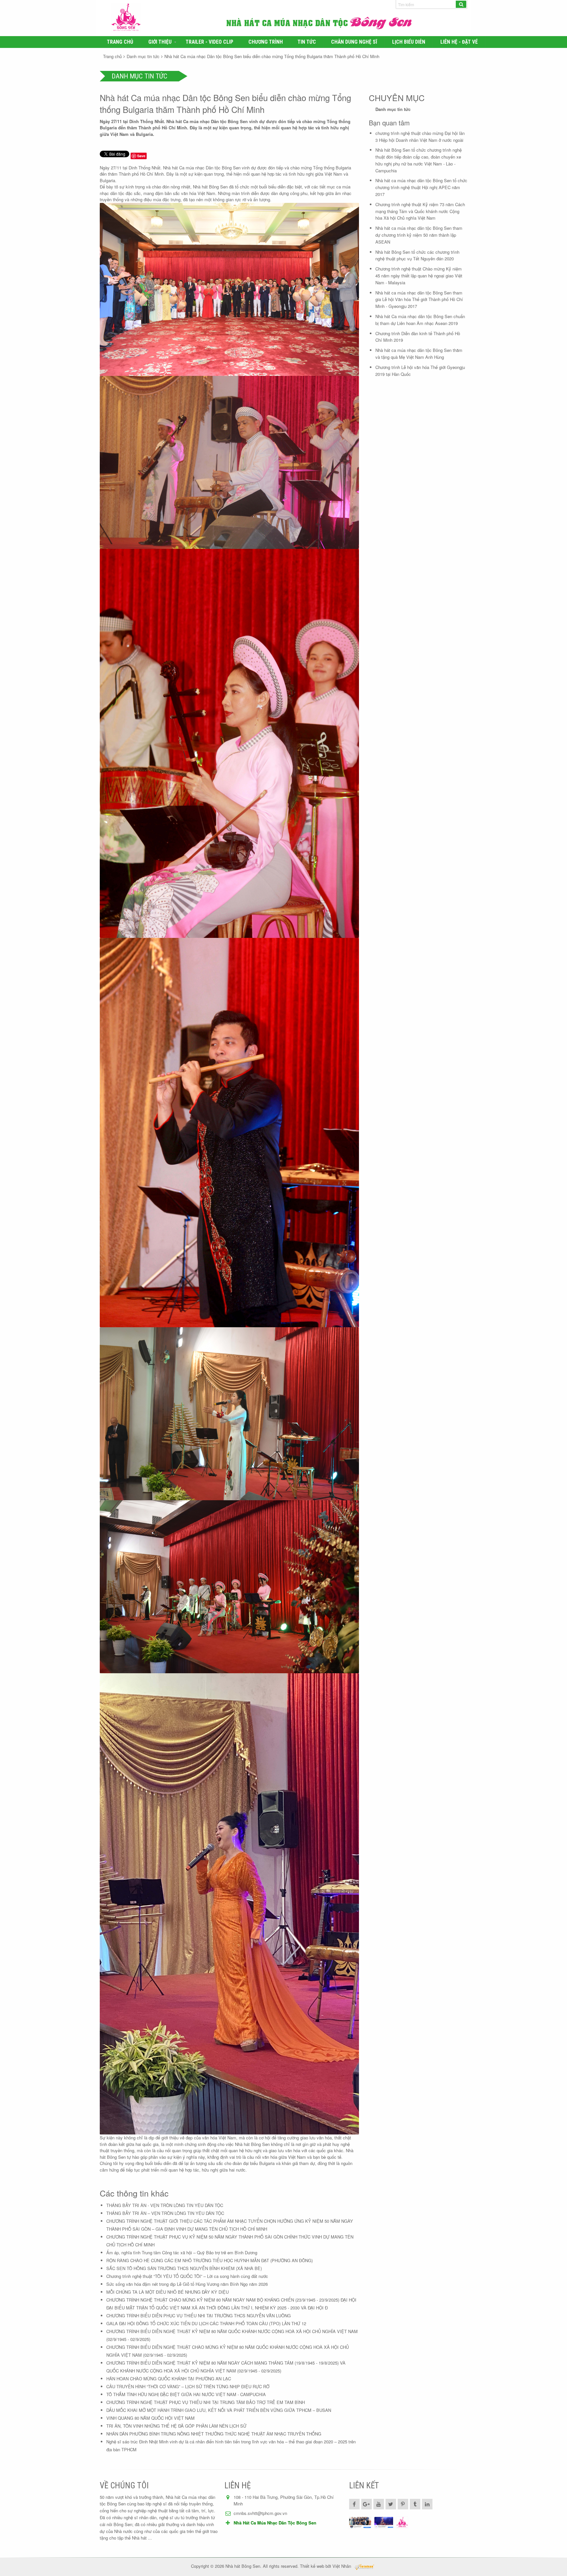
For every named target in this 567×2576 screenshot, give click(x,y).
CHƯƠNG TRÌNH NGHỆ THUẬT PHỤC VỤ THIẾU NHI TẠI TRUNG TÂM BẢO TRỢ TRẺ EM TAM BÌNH (206, 2402)
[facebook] (354, 2504)
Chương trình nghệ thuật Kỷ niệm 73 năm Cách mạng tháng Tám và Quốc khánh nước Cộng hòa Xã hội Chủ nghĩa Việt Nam (420, 211)
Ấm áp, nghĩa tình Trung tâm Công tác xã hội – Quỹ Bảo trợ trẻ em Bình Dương (182, 2252)
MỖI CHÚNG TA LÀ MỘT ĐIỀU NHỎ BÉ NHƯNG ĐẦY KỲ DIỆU (168, 2292)
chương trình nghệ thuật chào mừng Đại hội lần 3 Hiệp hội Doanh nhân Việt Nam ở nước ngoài (420, 137)
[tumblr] (415, 2504)
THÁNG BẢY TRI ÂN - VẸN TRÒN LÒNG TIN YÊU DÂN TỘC (165, 2205)
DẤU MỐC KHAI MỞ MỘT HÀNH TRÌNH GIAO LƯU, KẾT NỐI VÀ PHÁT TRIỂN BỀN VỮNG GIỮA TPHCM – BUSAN (219, 2410)
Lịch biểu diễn (409, 42)
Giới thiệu (160, 42)
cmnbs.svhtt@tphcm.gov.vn (260, 2513)
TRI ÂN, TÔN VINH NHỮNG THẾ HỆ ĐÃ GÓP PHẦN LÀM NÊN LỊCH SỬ (176, 2426)
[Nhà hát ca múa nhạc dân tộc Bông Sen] (165, 18)
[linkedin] (427, 2504)
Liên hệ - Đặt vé (459, 42)
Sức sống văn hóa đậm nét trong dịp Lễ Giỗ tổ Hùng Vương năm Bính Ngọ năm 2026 (187, 2284)
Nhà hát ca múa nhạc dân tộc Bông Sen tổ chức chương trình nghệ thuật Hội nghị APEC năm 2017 (421, 187)
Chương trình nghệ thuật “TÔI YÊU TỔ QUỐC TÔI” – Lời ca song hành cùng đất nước (187, 2276)
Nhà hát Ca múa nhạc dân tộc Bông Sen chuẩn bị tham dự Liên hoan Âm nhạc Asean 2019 (420, 320)
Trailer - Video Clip (210, 42)
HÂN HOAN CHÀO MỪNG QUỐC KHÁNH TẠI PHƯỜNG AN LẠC (169, 2379)
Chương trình (266, 42)
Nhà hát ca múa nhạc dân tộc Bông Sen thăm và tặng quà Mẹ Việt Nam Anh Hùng (419, 354)
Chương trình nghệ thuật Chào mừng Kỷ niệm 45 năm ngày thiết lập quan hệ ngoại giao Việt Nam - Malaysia (419, 276)
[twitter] (391, 2504)
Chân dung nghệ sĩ (354, 42)
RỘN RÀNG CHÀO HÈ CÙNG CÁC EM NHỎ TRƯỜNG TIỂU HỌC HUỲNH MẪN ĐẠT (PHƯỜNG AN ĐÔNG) (210, 2260)
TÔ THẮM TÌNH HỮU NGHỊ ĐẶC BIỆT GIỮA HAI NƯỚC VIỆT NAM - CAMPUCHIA (186, 2394)
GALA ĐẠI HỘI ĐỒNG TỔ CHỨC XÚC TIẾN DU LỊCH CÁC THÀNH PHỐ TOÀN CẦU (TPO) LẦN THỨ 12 (206, 2323)
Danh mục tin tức (143, 56)
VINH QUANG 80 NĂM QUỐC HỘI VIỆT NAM (150, 2418)
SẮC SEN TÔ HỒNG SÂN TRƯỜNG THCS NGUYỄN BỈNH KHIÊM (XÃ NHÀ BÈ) (184, 2268)
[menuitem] (120, 42)
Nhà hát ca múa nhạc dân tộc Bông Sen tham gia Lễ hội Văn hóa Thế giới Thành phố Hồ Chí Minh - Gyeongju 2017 (419, 300)
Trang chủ (120, 42)
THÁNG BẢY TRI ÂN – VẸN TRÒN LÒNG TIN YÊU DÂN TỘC (165, 2213)
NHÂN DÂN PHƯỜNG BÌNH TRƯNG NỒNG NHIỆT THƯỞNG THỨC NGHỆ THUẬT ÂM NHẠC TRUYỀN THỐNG (214, 2434)
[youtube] (379, 2504)
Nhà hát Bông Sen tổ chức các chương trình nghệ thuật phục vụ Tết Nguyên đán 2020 (417, 255)
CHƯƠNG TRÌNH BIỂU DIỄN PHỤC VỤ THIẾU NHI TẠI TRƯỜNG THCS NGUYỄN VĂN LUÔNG (199, 2316)
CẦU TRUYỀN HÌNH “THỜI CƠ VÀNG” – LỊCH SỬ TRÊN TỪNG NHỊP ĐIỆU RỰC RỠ (188, 2386)
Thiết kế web (312, 2566)
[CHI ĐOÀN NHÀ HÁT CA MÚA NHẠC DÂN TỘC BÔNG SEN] (360, 2523)
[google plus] (367, 2504)
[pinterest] (403, 2504)
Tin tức (307, 42)
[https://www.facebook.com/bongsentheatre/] (384, 2523)
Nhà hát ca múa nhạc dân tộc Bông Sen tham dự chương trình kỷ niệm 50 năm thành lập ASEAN (419, 235)
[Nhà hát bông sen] (402, 2523)
